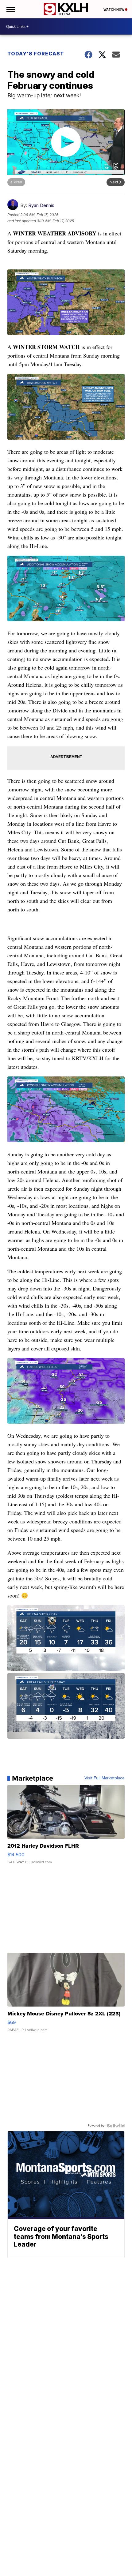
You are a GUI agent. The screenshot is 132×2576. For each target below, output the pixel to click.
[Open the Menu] (10, 9)
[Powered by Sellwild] (116, 2126)
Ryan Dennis (41, 205)
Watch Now (114, 9)
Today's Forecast (36, 54)
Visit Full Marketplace (105, 1778)
